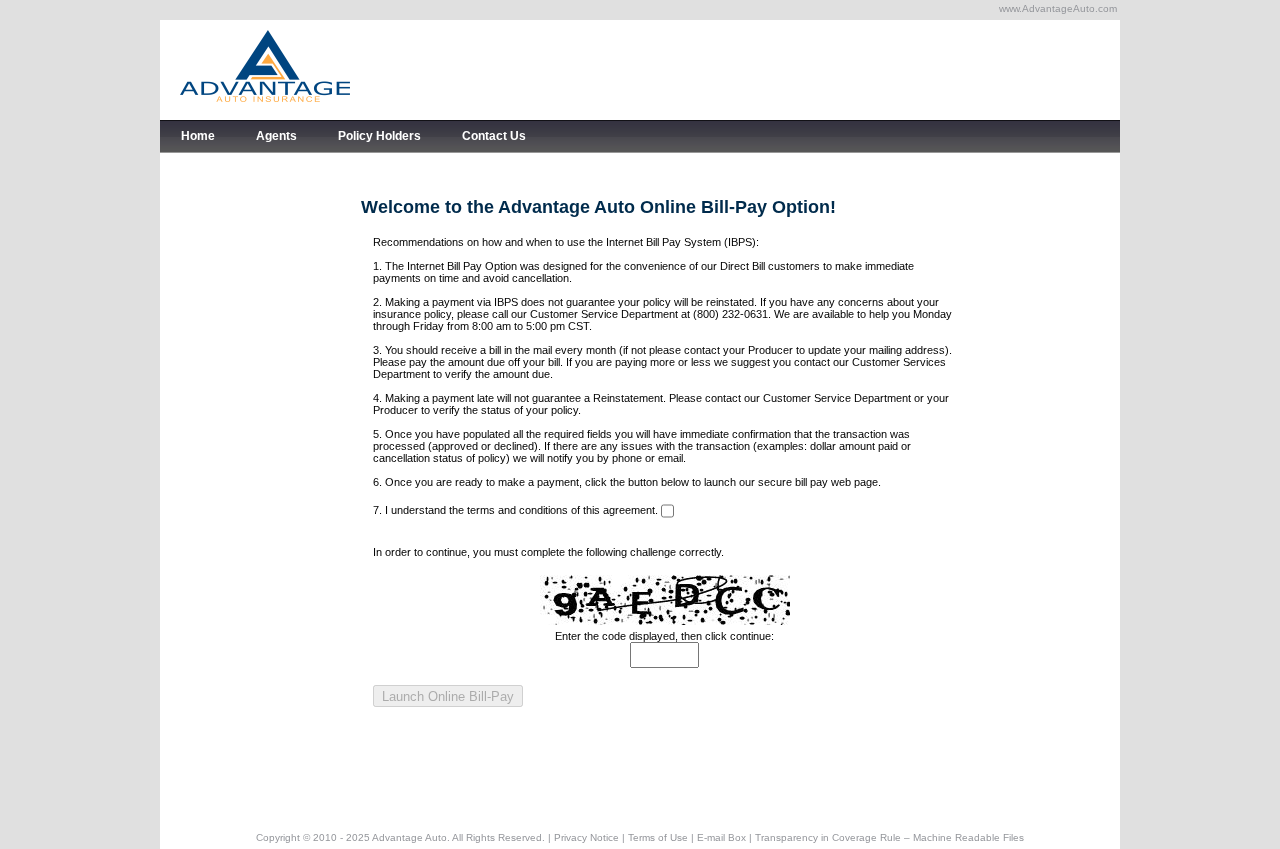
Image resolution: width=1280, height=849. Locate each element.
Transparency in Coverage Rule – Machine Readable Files (889, 837)
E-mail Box (721, 837)
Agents (276, 136)
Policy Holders (379, 136)
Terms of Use (658, 837)
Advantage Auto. (411, 837)
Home (198, 136)
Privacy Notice (586, 837)
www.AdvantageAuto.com (1058, 8)
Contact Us (494, 136)
